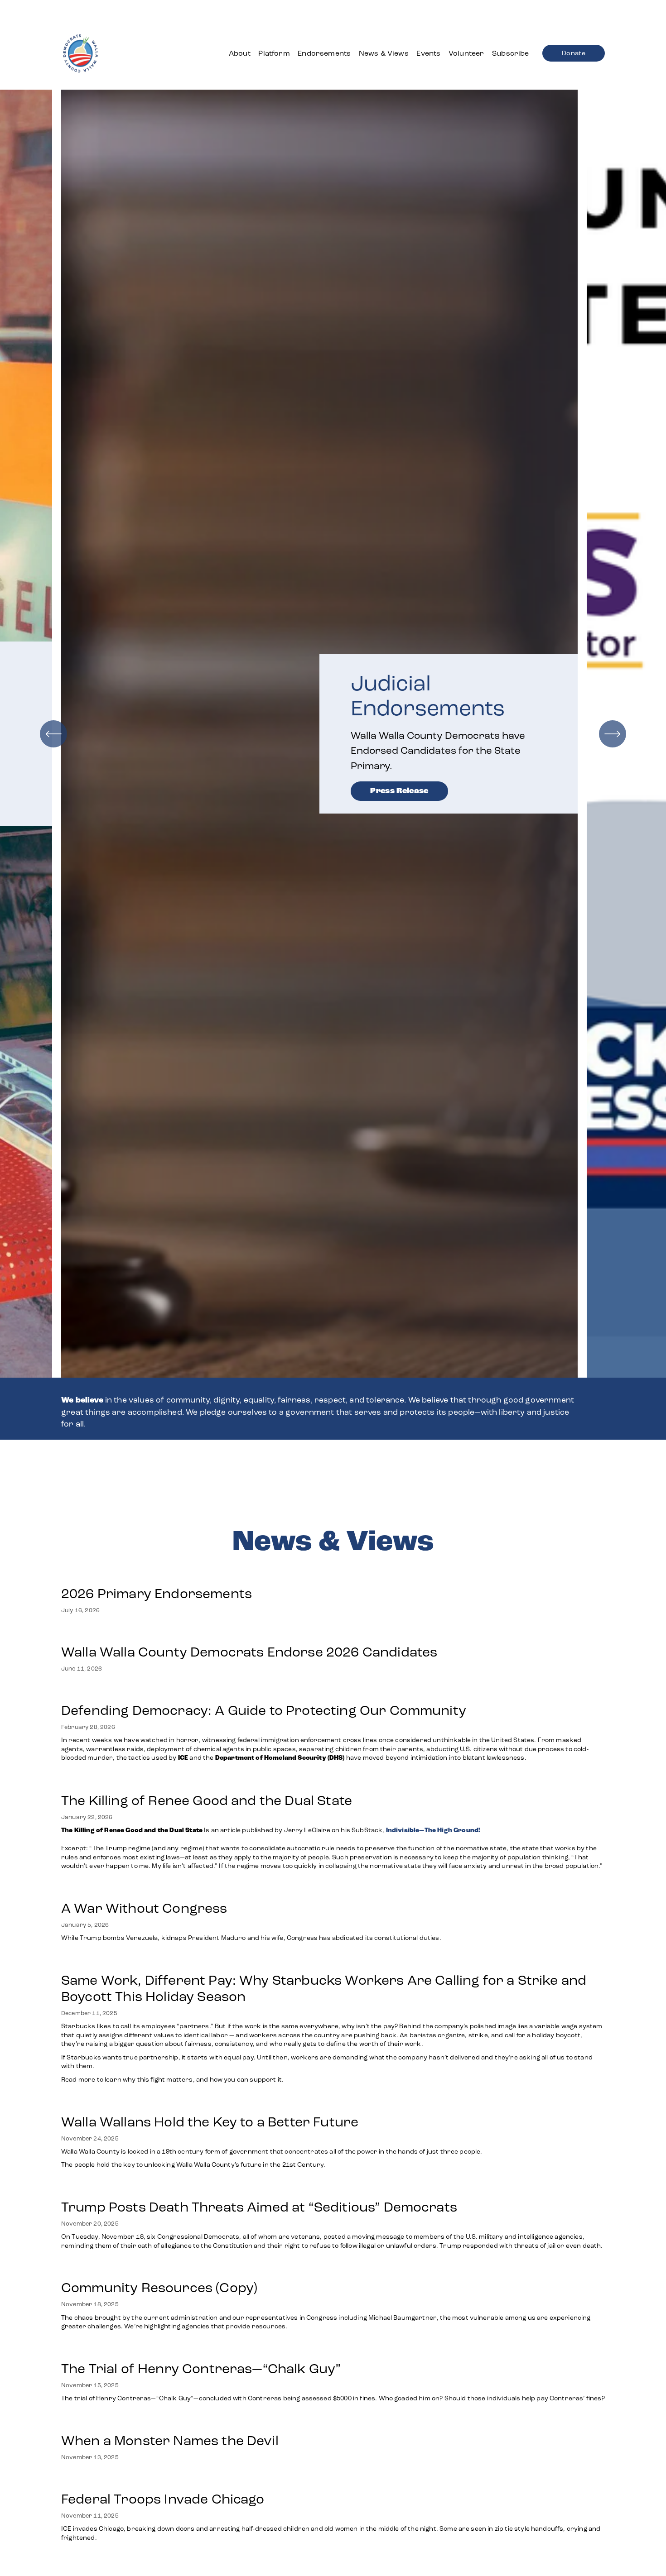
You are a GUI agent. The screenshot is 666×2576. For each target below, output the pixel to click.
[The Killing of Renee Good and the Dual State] (333, 1782)
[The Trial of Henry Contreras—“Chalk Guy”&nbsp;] (333, 2350)
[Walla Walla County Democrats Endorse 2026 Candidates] (249, 1633)
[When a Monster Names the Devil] (170, 2422)
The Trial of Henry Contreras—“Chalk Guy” (203, 2369)
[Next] (613, 734)
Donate (574, 53)
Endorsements (324, 53)
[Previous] (53, 734)
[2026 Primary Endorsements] (157, 1575)
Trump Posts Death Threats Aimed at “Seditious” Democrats (259, 2207)
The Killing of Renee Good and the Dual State (207, 1800)
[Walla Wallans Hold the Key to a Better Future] (272, 2103)
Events (428, 53)
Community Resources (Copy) (159, 2288)
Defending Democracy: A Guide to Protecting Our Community (264, 1710)
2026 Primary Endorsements (157, 1594)
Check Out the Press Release (430, 765)
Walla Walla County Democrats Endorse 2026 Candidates (249, 1652)
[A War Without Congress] (252, 1890)
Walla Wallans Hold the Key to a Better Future (210, 2122)
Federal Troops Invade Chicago (163, 2499)
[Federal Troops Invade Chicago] (333, 2480)
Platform (274, 53)
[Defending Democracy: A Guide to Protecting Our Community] (333, 1692)
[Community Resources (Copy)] (333, 2269)
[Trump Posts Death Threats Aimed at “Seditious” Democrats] (333, 2188)
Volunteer (466, 53)
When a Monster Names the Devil (170, 2441)
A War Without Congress (144, 1908)
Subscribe (510, 53)
